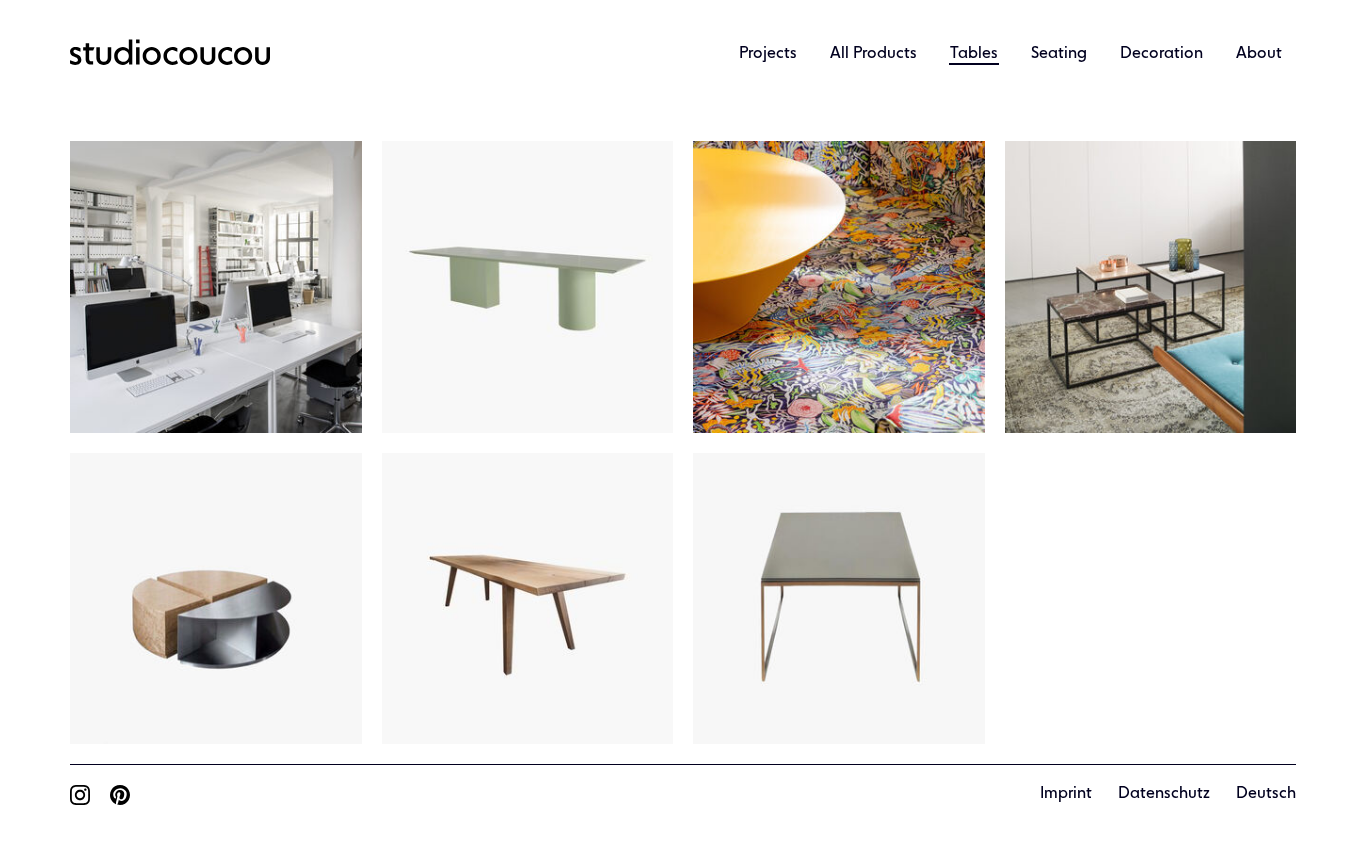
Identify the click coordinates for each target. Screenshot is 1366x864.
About (1259, 54)
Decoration (1161, 54)
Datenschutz (1164, 794)
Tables (974, 54)
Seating (1059, 54)
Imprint (1066, 794)
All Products (873, 54)
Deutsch (1266, 794)
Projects (768, 54)
